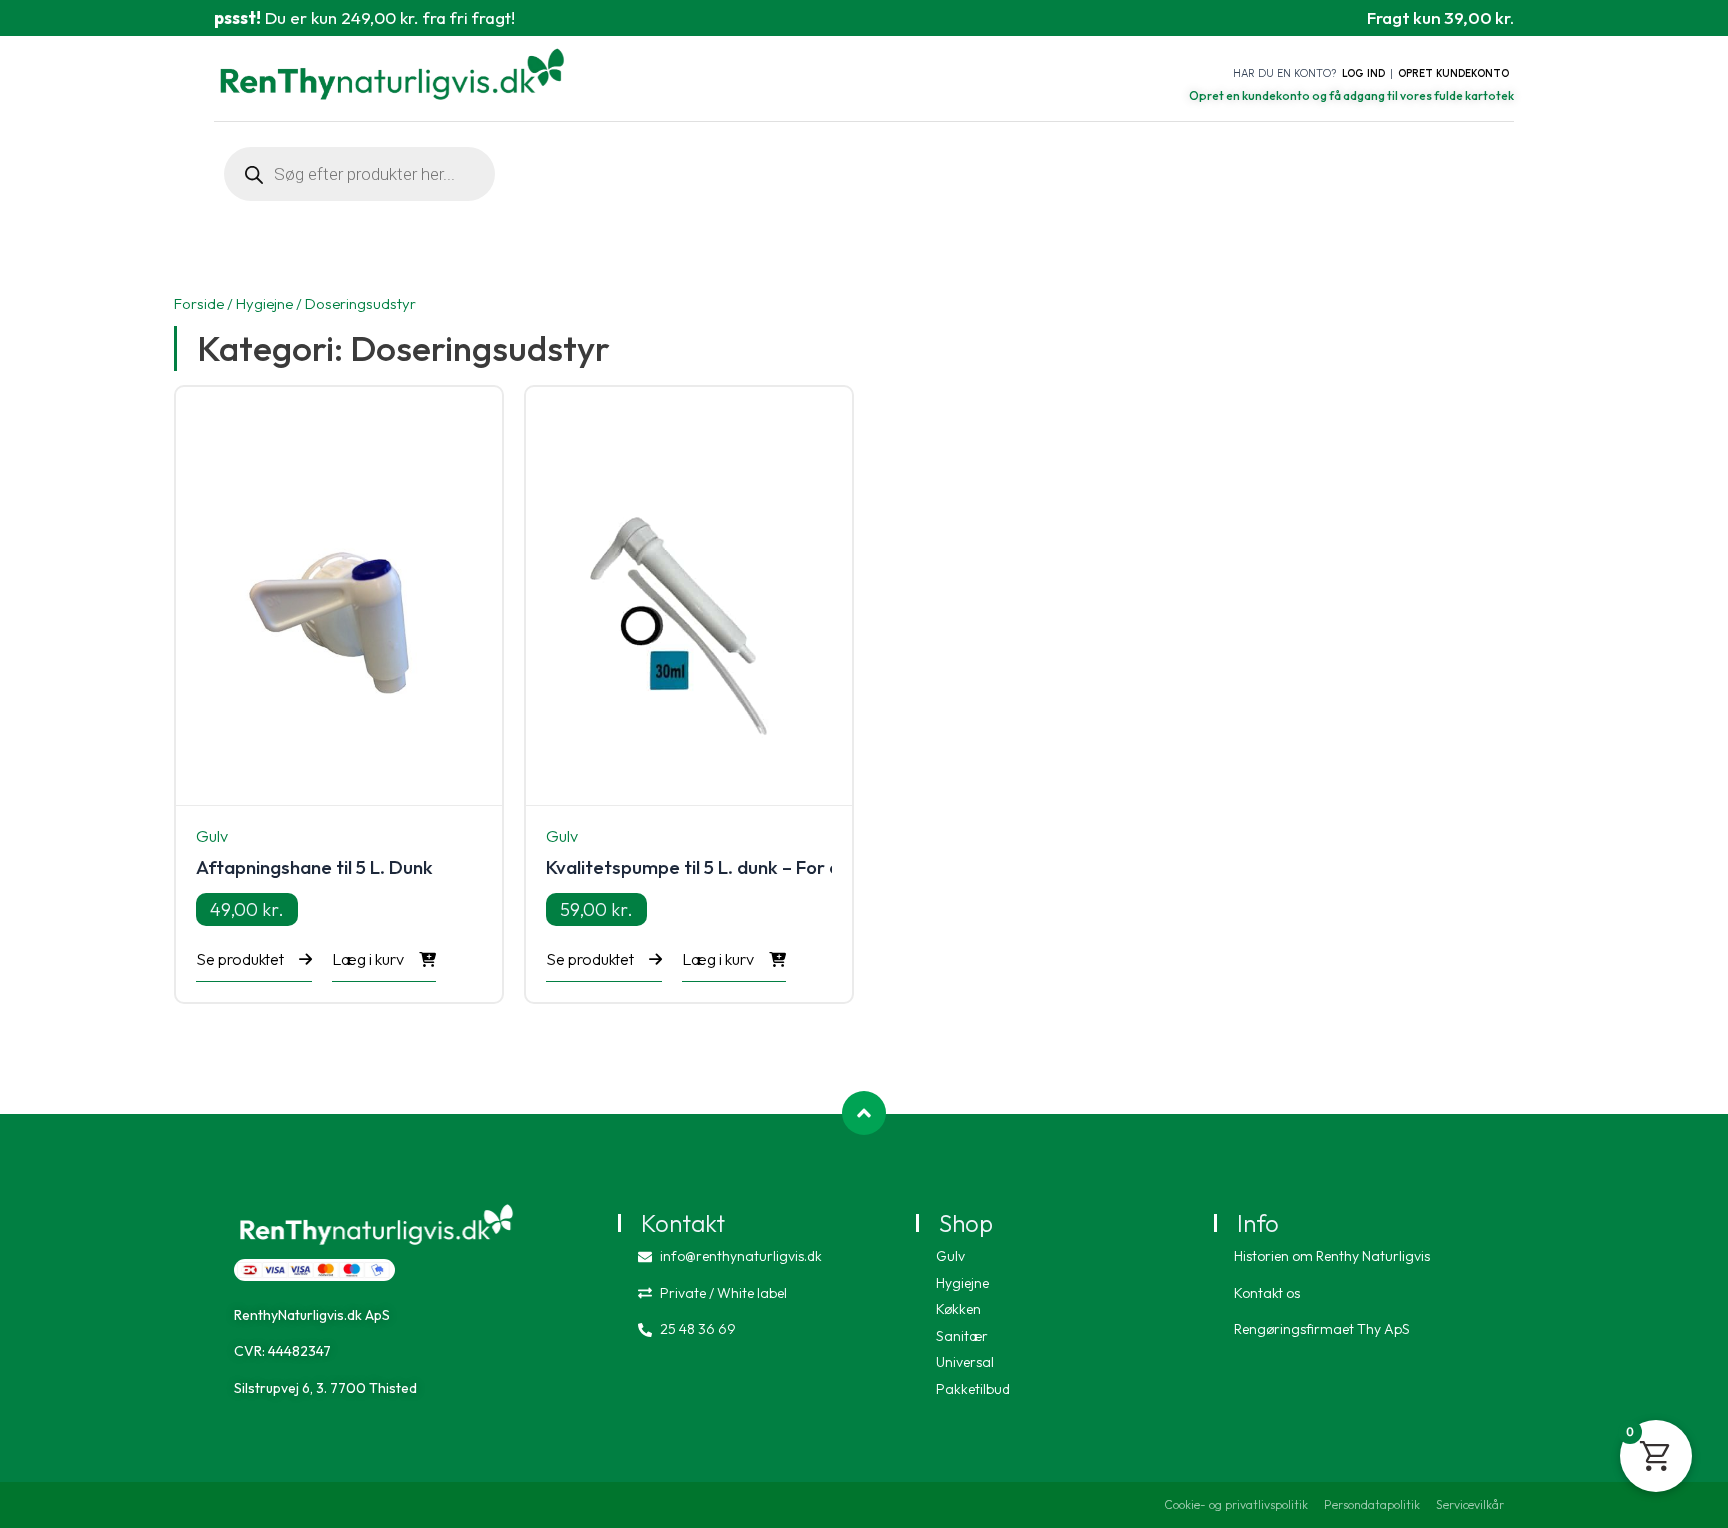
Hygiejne (264, 303)
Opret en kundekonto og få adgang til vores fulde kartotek (1351, 95)
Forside (199, 303)
